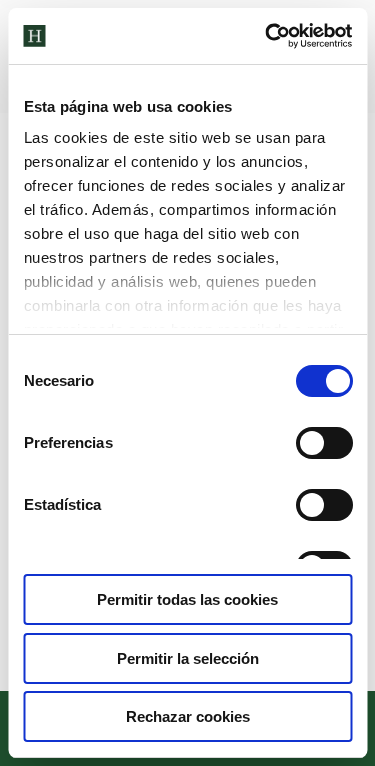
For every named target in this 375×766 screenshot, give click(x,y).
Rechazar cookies (188, 716)
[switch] (323, 443)
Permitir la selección (188, 658)
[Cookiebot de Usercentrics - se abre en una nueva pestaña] (267, 36)
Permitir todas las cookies (187, 599)
